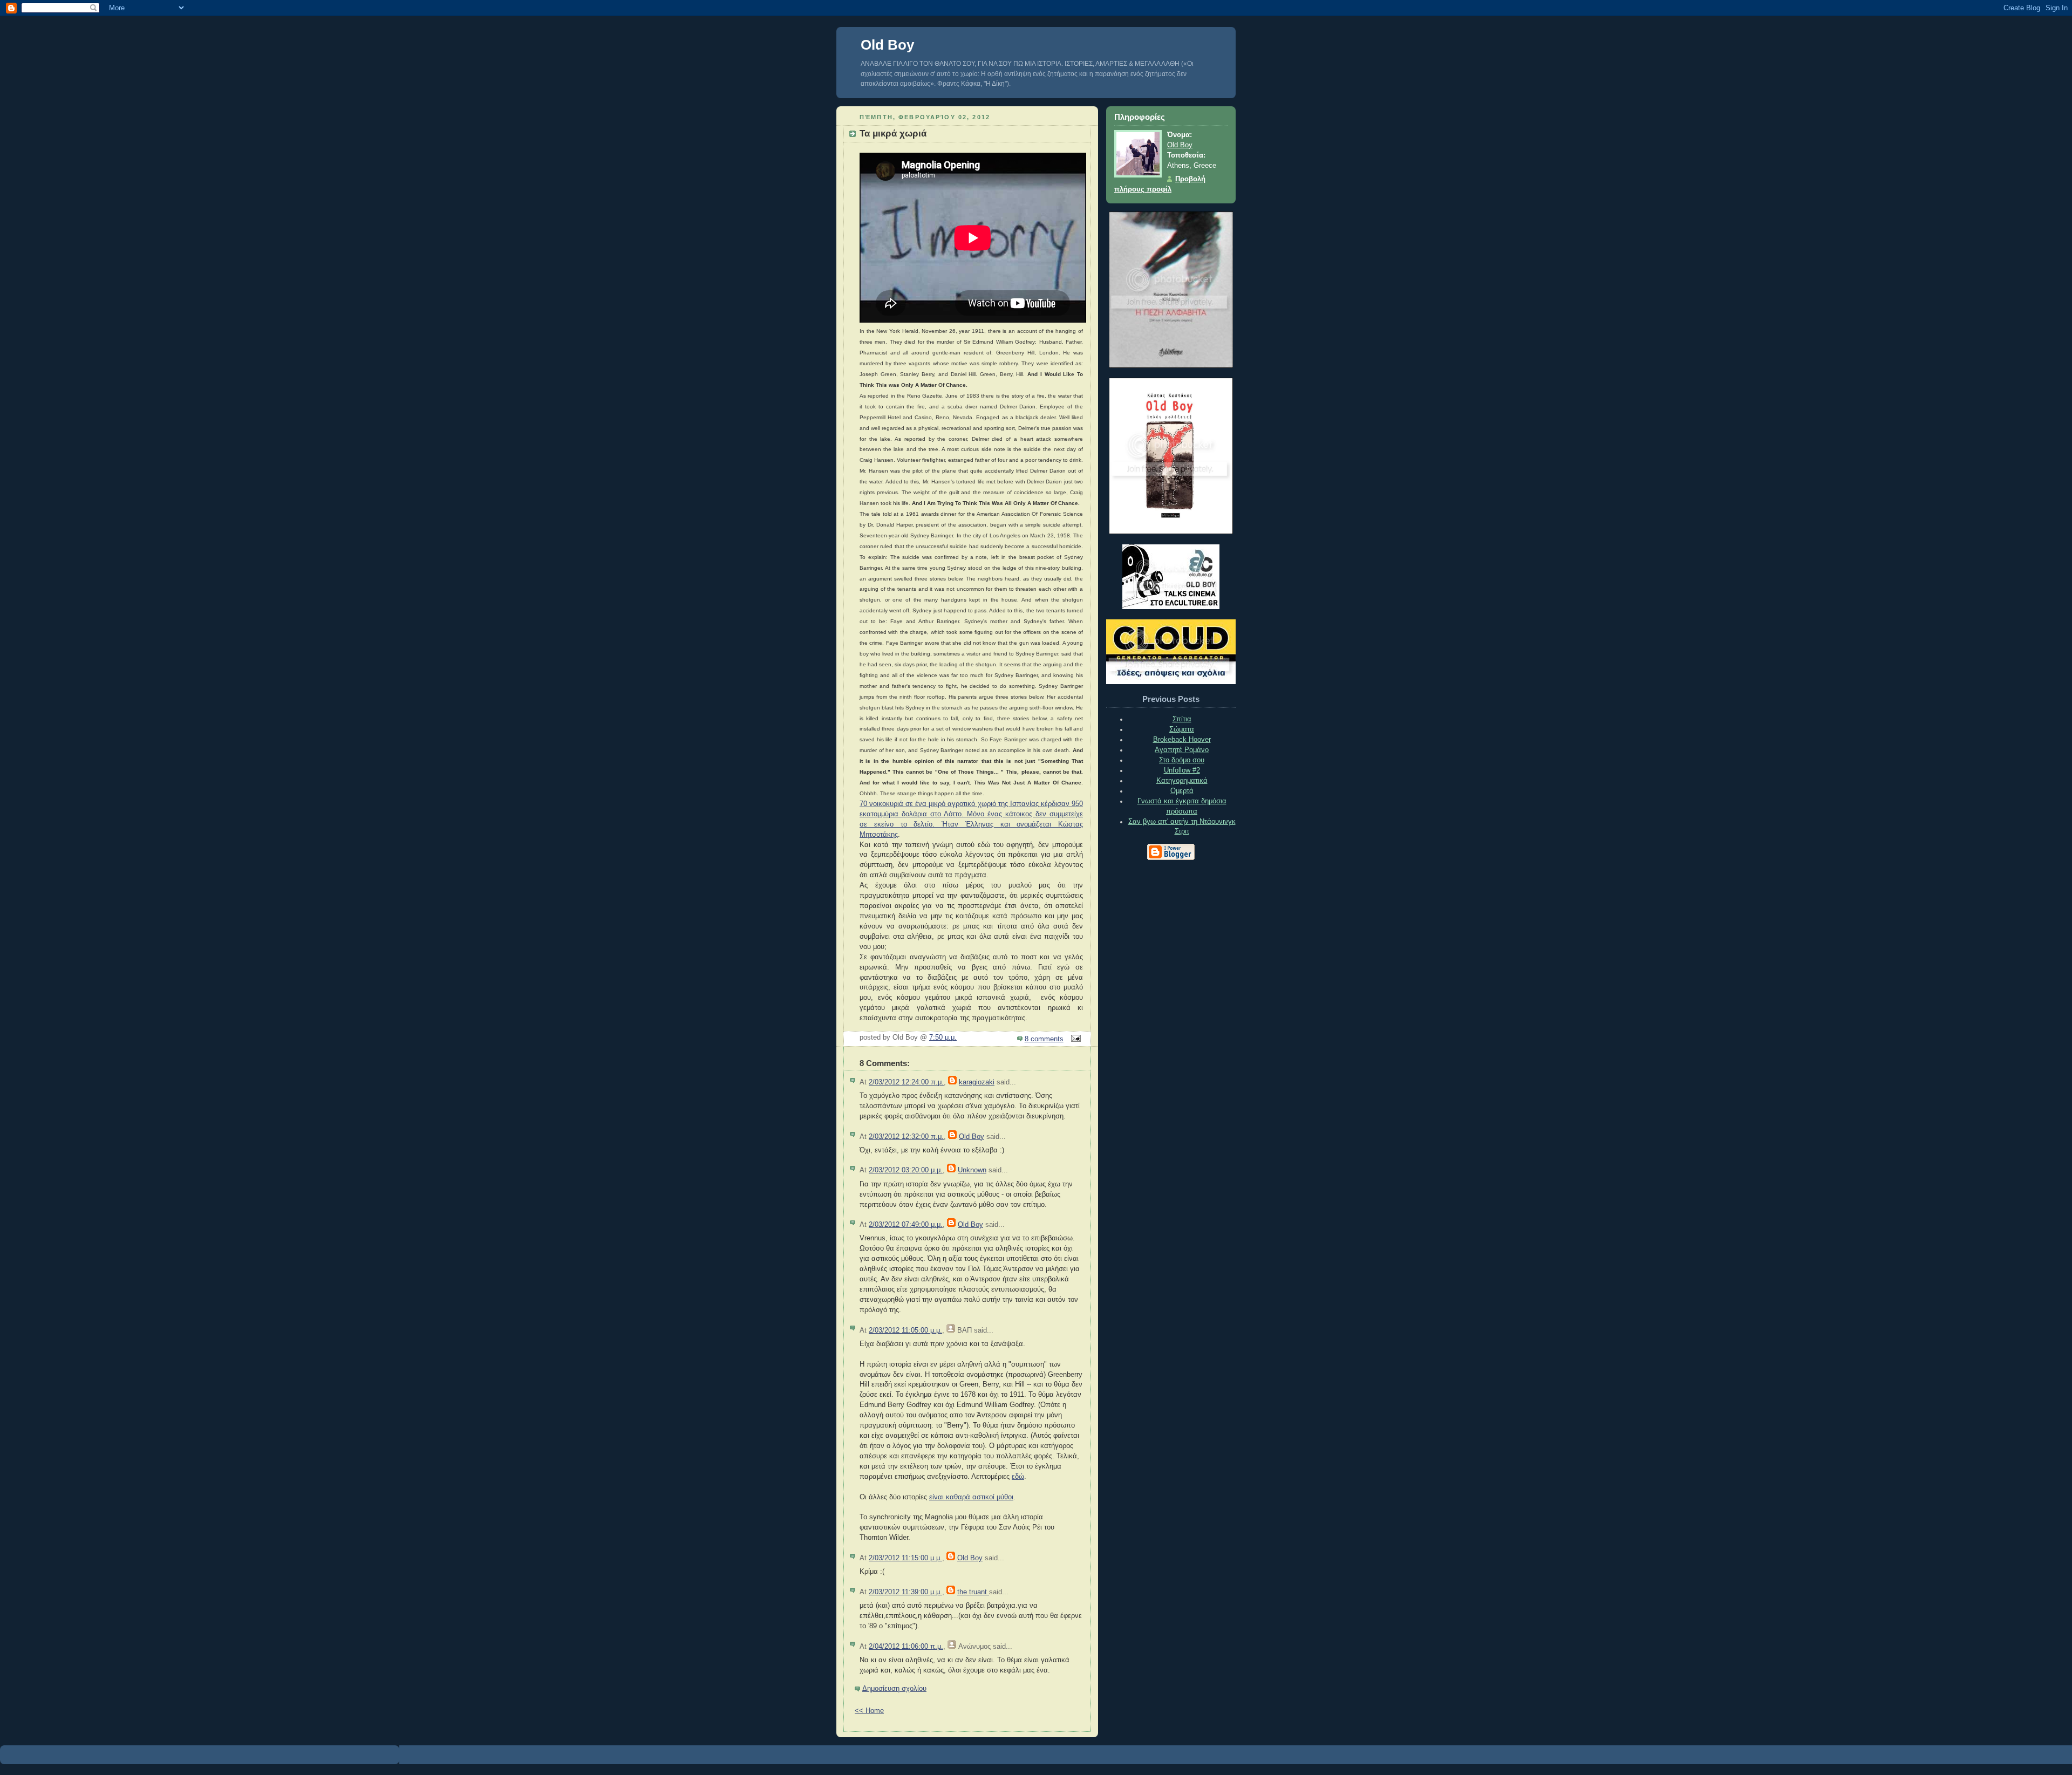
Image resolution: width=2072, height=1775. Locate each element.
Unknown (972, 1170)
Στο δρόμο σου (1182, 760)
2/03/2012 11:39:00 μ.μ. (905, 1592)
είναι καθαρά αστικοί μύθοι (971, 1497)
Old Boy (887, 45)
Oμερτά (1182, 791)
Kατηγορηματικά (1182, 781)
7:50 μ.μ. (943, 1037)
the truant (973, 1592)
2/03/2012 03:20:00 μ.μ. (906, 1170)
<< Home (869, 1711)
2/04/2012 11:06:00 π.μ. (906, 1647)
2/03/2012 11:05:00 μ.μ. (905, 1330)
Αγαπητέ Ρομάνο (1182, 750)
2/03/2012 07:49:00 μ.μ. (906, 1225)
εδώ (1018, 1477)
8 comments (1044, 1039)
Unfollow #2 (1182, 770)
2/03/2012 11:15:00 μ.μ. (905, 1558)
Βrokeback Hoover (1182, 740)
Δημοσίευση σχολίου (894, 1689)
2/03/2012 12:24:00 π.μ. (906, 1082)
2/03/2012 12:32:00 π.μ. (906, 1137)
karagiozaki (977, 1082)
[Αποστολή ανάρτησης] (1074, 1039)
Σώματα (1182, 729)
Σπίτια (1182, 719)
